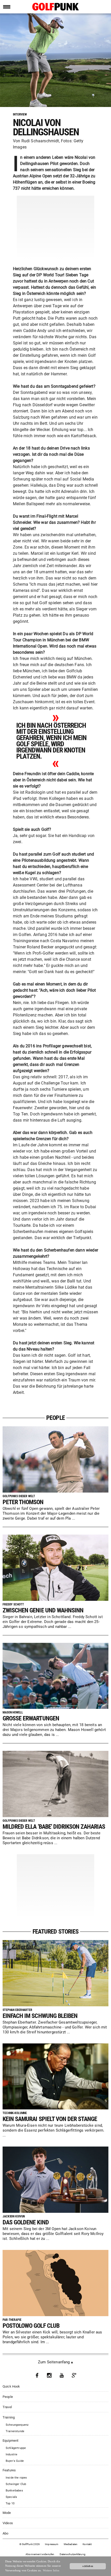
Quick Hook (11, 2386)
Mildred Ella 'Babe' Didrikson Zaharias (54, 1827)
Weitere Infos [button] (51, 2570)
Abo (6, 2533)
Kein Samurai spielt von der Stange (50, 2119)
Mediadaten (71, 2544)
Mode (7, 2513)
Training (9, 2417)
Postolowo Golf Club (31, 2326)
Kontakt (87, 2544)
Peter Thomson (23, 1502)
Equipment (11, 2441)
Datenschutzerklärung (73, 2554)
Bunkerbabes (14, 2491)
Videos (8, 2523)
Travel (7, 2407)
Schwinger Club (16, 2484)
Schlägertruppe (16, 2448)
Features (9, 2470)
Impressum (52, 2544)
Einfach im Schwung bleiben (40, 2016)
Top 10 (10, 2503)
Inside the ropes (16, 2478)
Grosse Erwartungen (31, 1718)
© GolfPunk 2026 (30, 2544)
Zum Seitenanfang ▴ (55, 2362)
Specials (11, 2497)
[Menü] (7, 7)
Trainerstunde (15, 2431)
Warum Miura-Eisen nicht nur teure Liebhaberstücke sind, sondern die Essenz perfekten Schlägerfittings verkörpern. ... (53, 2130)
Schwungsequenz (17, 2425)
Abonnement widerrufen (40, 2554)
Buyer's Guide (15, 2461)
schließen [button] (88, 2566)
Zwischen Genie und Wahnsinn (43, 1610)
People (8, 2397)
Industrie (12, 2454)
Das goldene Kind (26, 2222)
